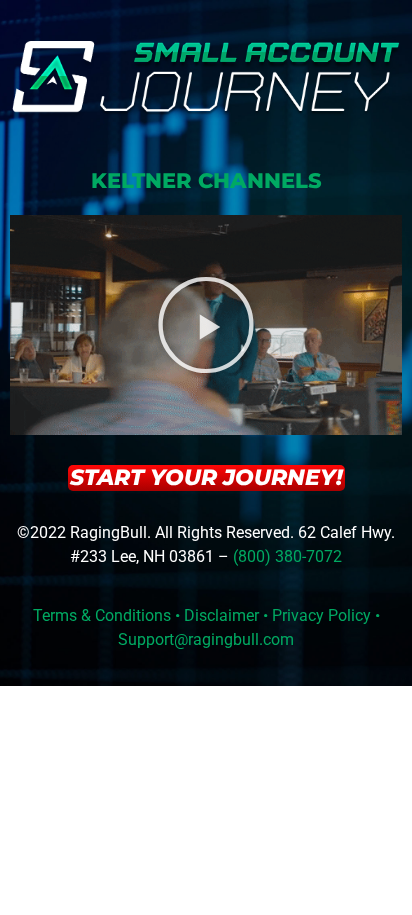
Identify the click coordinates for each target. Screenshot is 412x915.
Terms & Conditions (102, 615)
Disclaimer (221, 615)
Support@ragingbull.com (206, 639)
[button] (206, 325)
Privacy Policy (321, 615)
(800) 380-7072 (287, 556)
